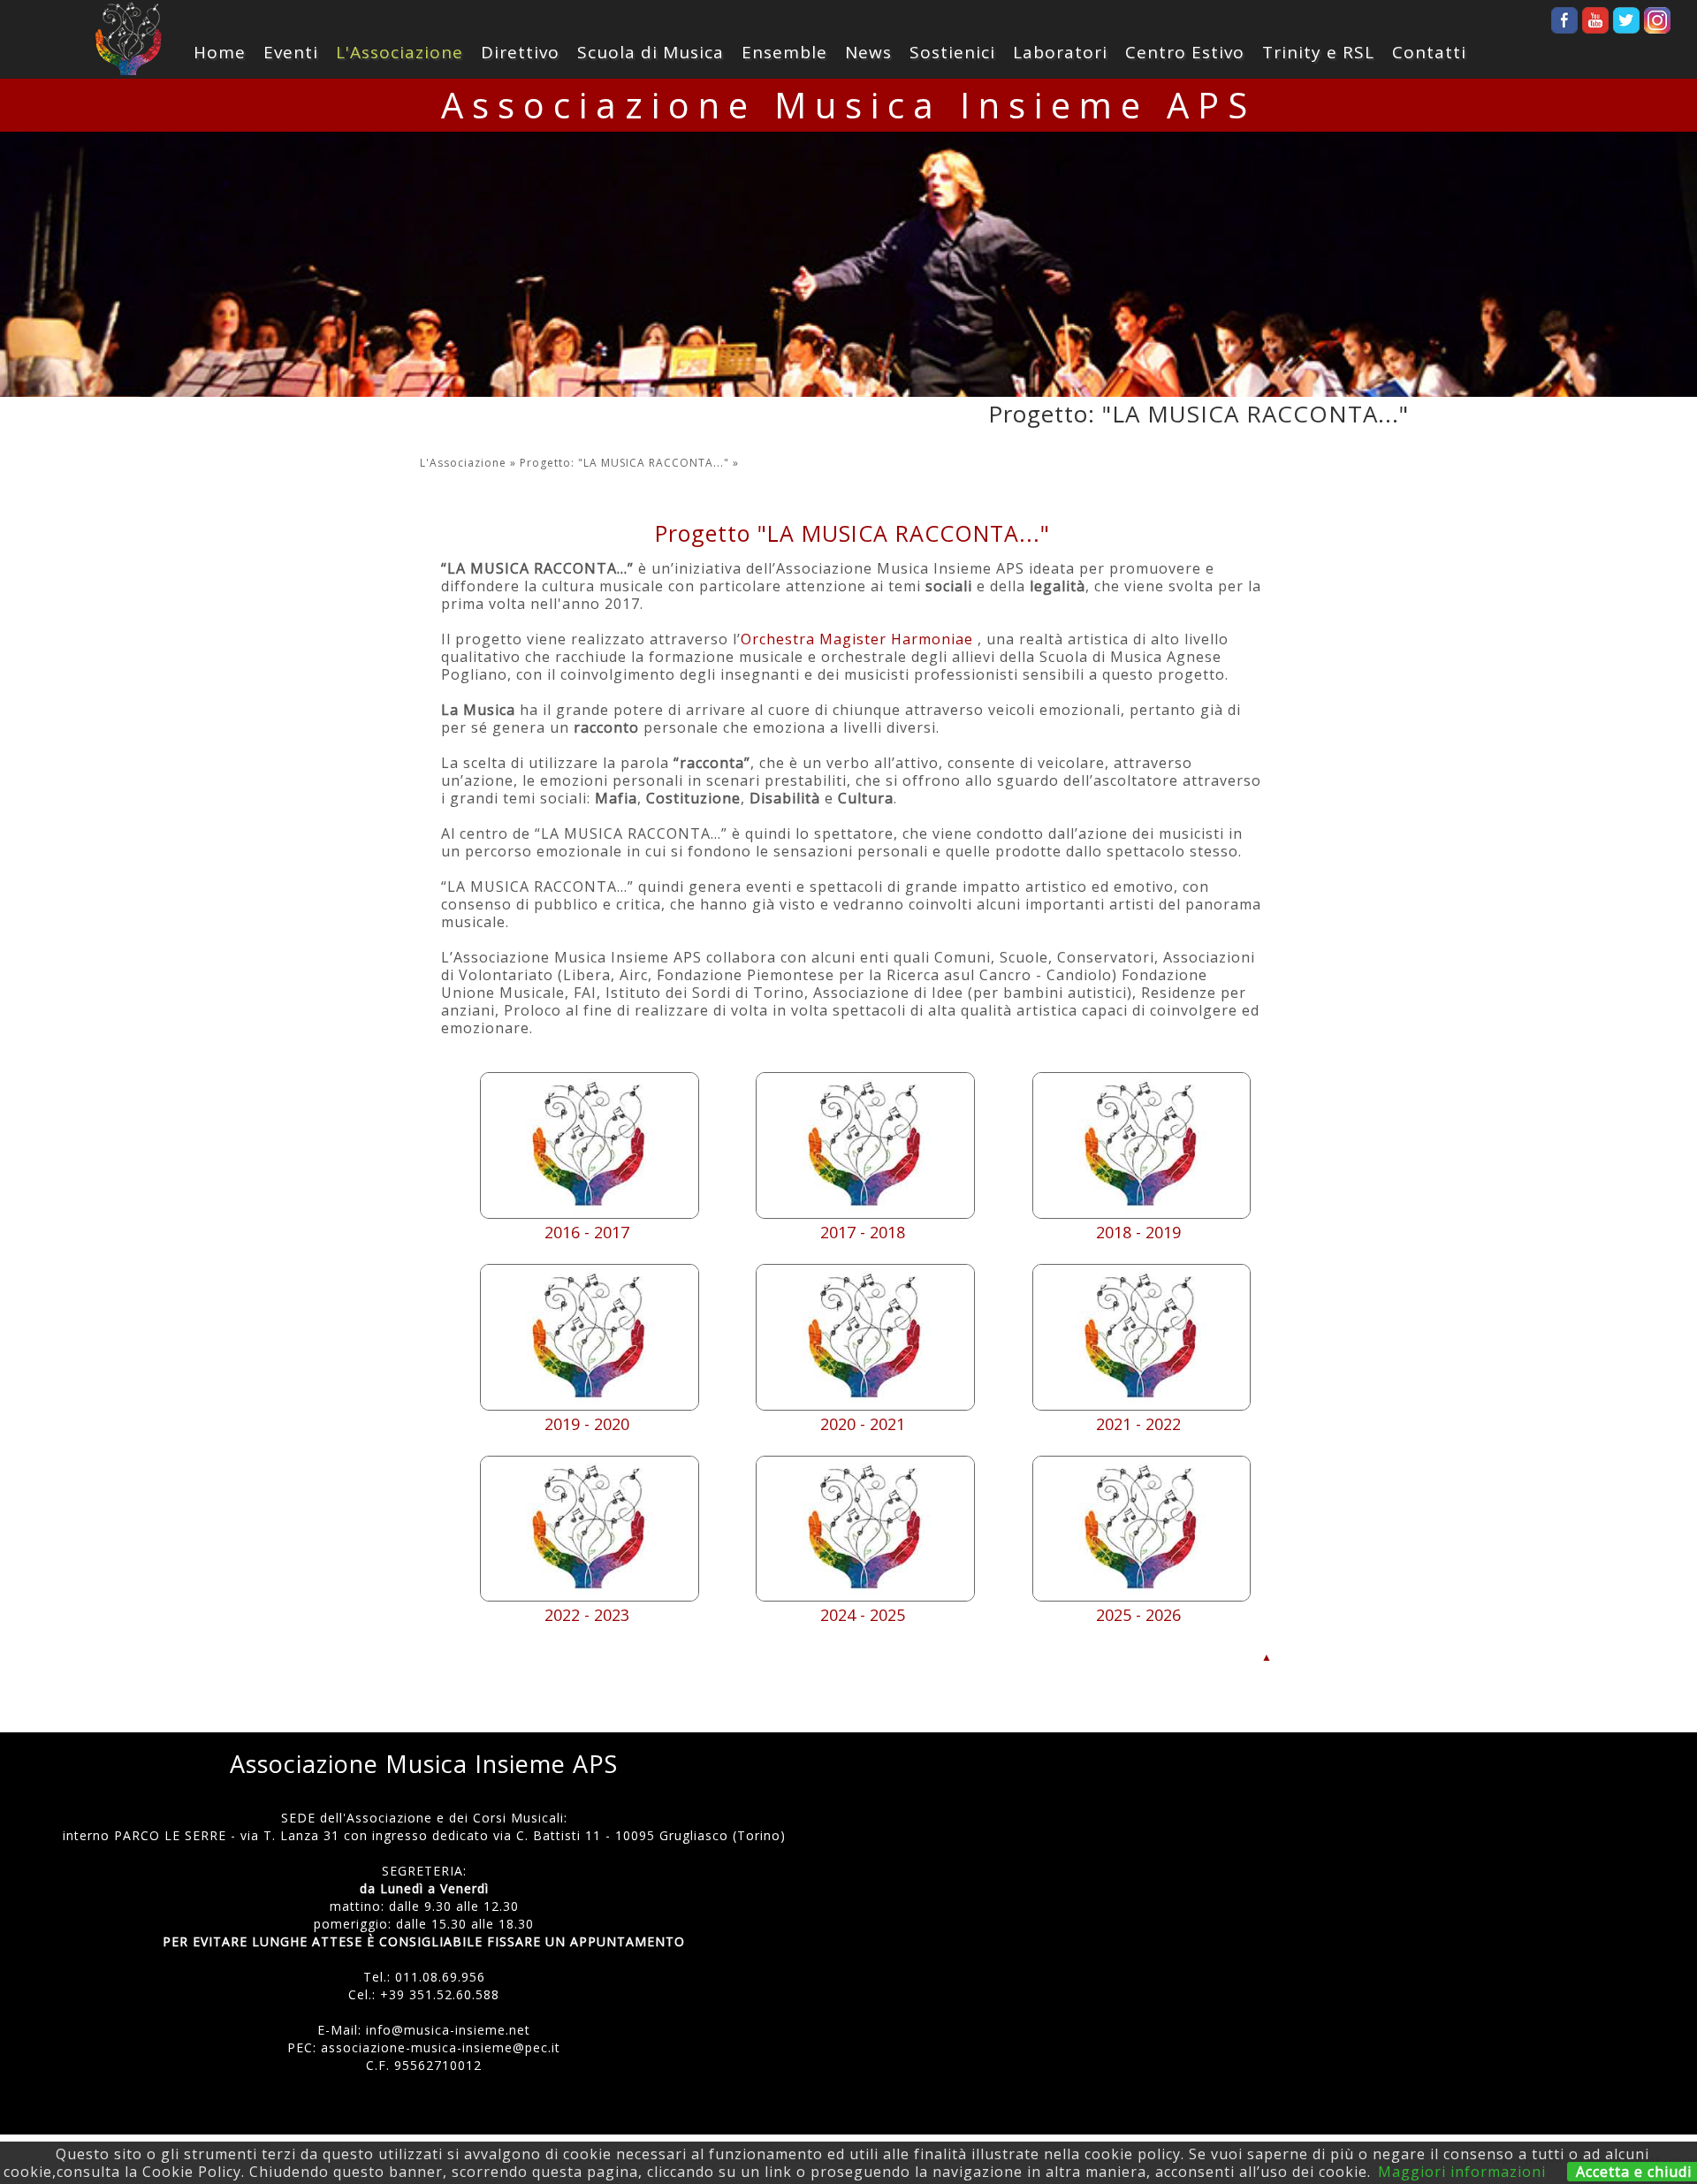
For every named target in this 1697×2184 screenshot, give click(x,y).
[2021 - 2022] (1142, 1405)
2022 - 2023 (587, 1615)
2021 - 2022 (1138, 1424)
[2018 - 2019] (1142, 1214)
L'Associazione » (470, 463)
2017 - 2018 (863, 1232)
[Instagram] (1657, 15)
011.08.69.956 (440, 1977)
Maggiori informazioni (1462, 2172)
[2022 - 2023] (590, 1596)
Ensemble (784, 52)
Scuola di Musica (651, 52)
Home (220, 52)
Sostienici (952, 52)
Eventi (291, 52)
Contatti (1429, 52)
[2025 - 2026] (1142, 1596)
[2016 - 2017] (590, 1214)
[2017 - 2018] (865, 1214)
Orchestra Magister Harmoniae (857, 639)
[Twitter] (1626, 15)
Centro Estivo (1185, 52)
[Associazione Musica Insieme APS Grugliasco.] (128, 39)
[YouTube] (1595, 15)
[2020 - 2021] (865, 1405)
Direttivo (520, 52)
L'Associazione (400, 52)
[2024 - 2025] (865, 1596)
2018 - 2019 (1138, 1232)
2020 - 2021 (863, 1424)
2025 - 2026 (1138, 1615)
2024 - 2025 (863, 1615)
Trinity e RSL (1318, 52)
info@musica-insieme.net (448, 2030)
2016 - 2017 (587, 1232)
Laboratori (1060, 52)
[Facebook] (1564, 15)
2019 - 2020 (587, 1424)
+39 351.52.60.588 (440, 1994)
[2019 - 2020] (590, 1405)
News (868, 52)
